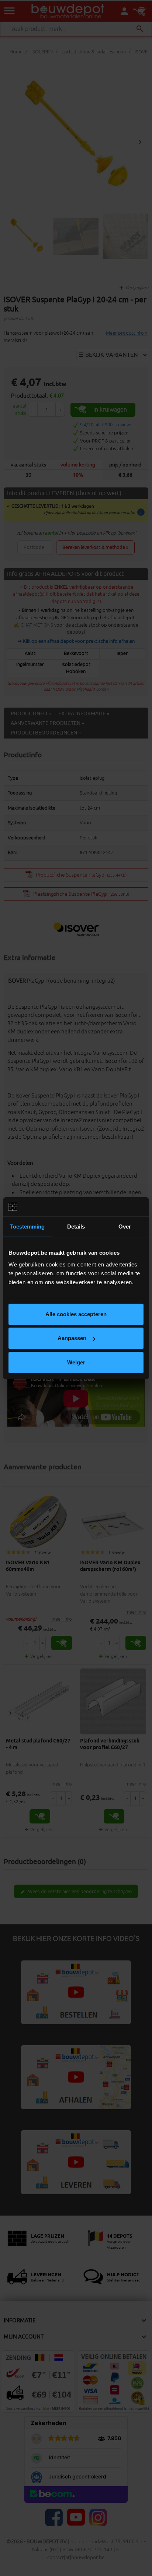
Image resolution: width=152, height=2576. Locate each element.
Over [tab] (125, 1227)
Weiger (76, 1362)
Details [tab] (76, 1227)
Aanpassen (72, 1338)
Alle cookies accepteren (76, 1314)
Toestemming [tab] (27, 1227)
